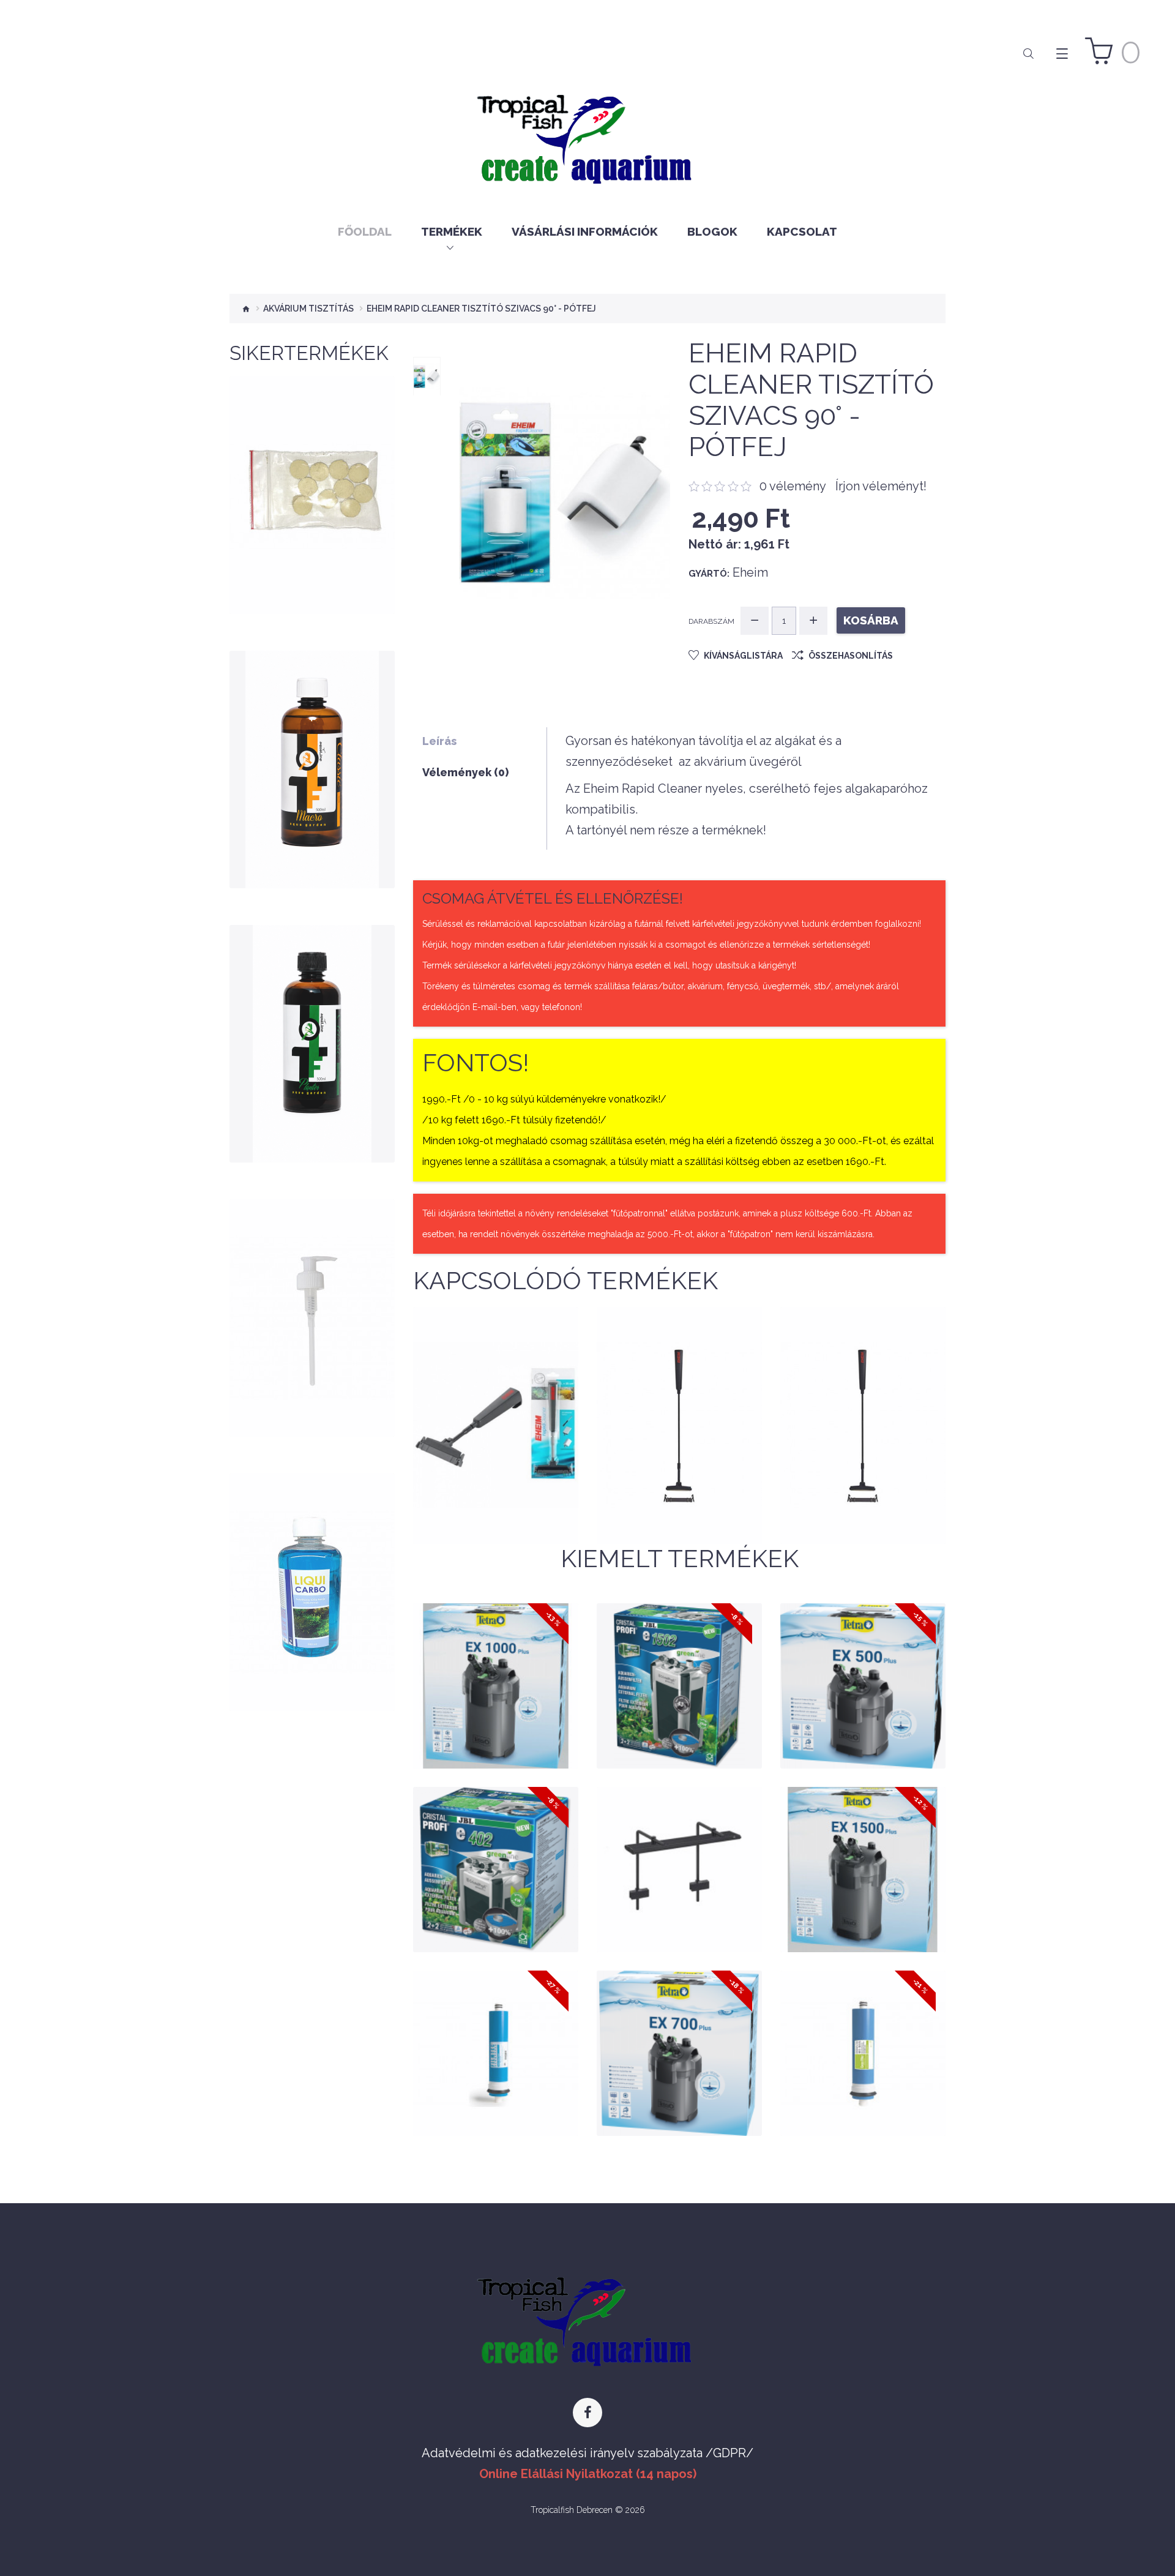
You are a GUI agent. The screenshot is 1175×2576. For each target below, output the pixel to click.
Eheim (750, 572)
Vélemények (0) (465, 772)
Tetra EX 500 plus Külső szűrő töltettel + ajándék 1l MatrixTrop (863, 1660)
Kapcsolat (802, 231)
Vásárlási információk (585, 231)
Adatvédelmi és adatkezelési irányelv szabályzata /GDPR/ (587, 2453)
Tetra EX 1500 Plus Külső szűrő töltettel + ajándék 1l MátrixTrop (863, 1844)
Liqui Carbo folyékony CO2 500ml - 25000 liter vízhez (312, 1590)
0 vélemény (793, 486)
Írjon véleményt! (881, 486)
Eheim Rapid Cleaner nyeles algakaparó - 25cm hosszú (496, 1433)
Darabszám (711, 621)
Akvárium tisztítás (308, 309)
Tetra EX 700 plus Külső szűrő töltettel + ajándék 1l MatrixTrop (679, 2027)
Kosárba (312, 542)
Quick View (312, 572)
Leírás (439, 741)
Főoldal (365, 231)
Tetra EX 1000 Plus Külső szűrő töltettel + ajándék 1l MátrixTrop (495, 1660)
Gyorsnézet (496, 1737)
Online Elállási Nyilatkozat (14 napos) (588, 2474)
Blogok (712, 231)
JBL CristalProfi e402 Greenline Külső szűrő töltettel (496, 1844)
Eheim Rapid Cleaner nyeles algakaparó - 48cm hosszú (679, 1433)
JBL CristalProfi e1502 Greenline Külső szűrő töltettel (679, 1660)
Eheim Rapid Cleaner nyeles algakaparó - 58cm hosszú (863, 1433)
